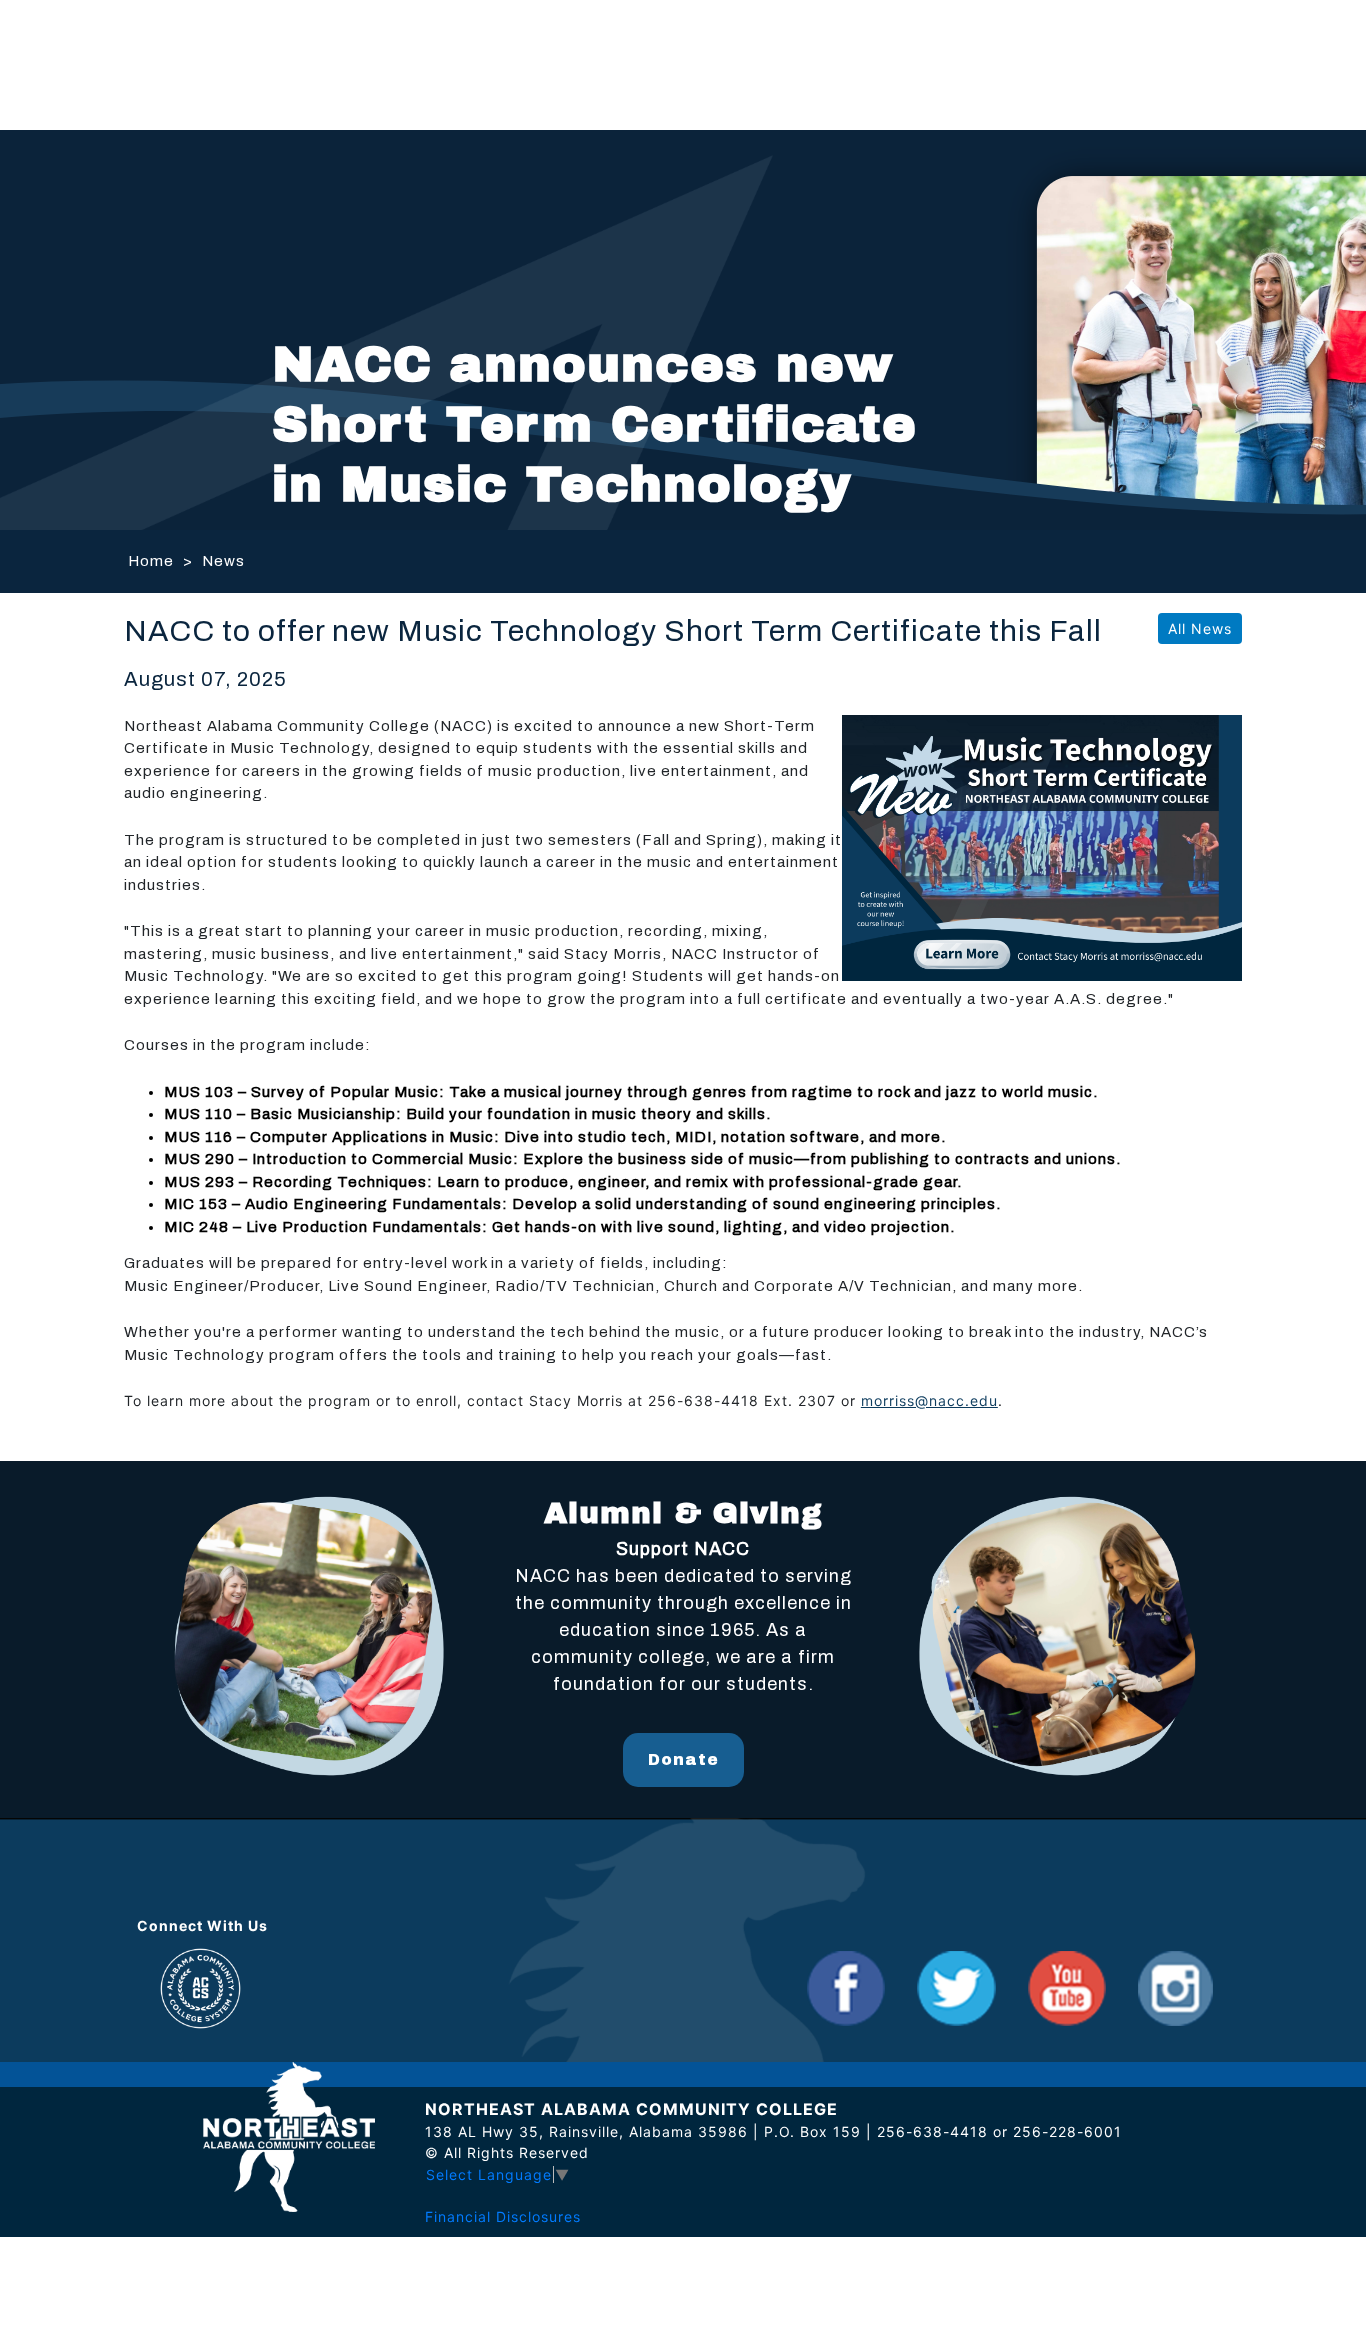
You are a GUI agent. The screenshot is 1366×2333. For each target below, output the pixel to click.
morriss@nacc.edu (929, 1400)
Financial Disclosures (503, 2216)
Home (151, 561)
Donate (683, 1759)
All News (1200, 628)
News (223, 561)
